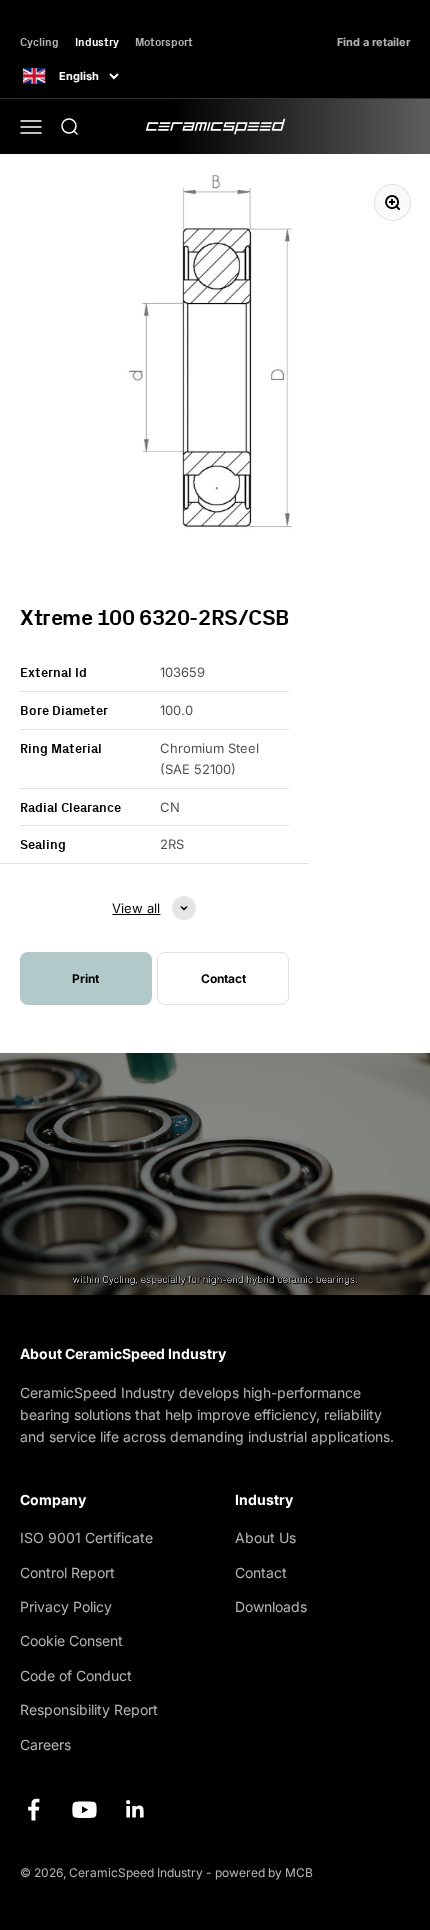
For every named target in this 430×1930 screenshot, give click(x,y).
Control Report (67, 1572)
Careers (45, 1744)
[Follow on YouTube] (84, 1809)
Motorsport (164, 41)
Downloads (271, 1606)
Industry (97, 41)
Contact (261, 1572)
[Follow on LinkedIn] (135, 1809)
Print (85, 978)
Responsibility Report (89, 1709)
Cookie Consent (71, 1640)
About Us (265, 1537)
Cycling (39, 41)
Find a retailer (373, 42)
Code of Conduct (76, 1675)
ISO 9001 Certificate (86, 1537)
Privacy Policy (66, 1606)
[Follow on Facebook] (33, 1809)
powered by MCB (264, 1872)
